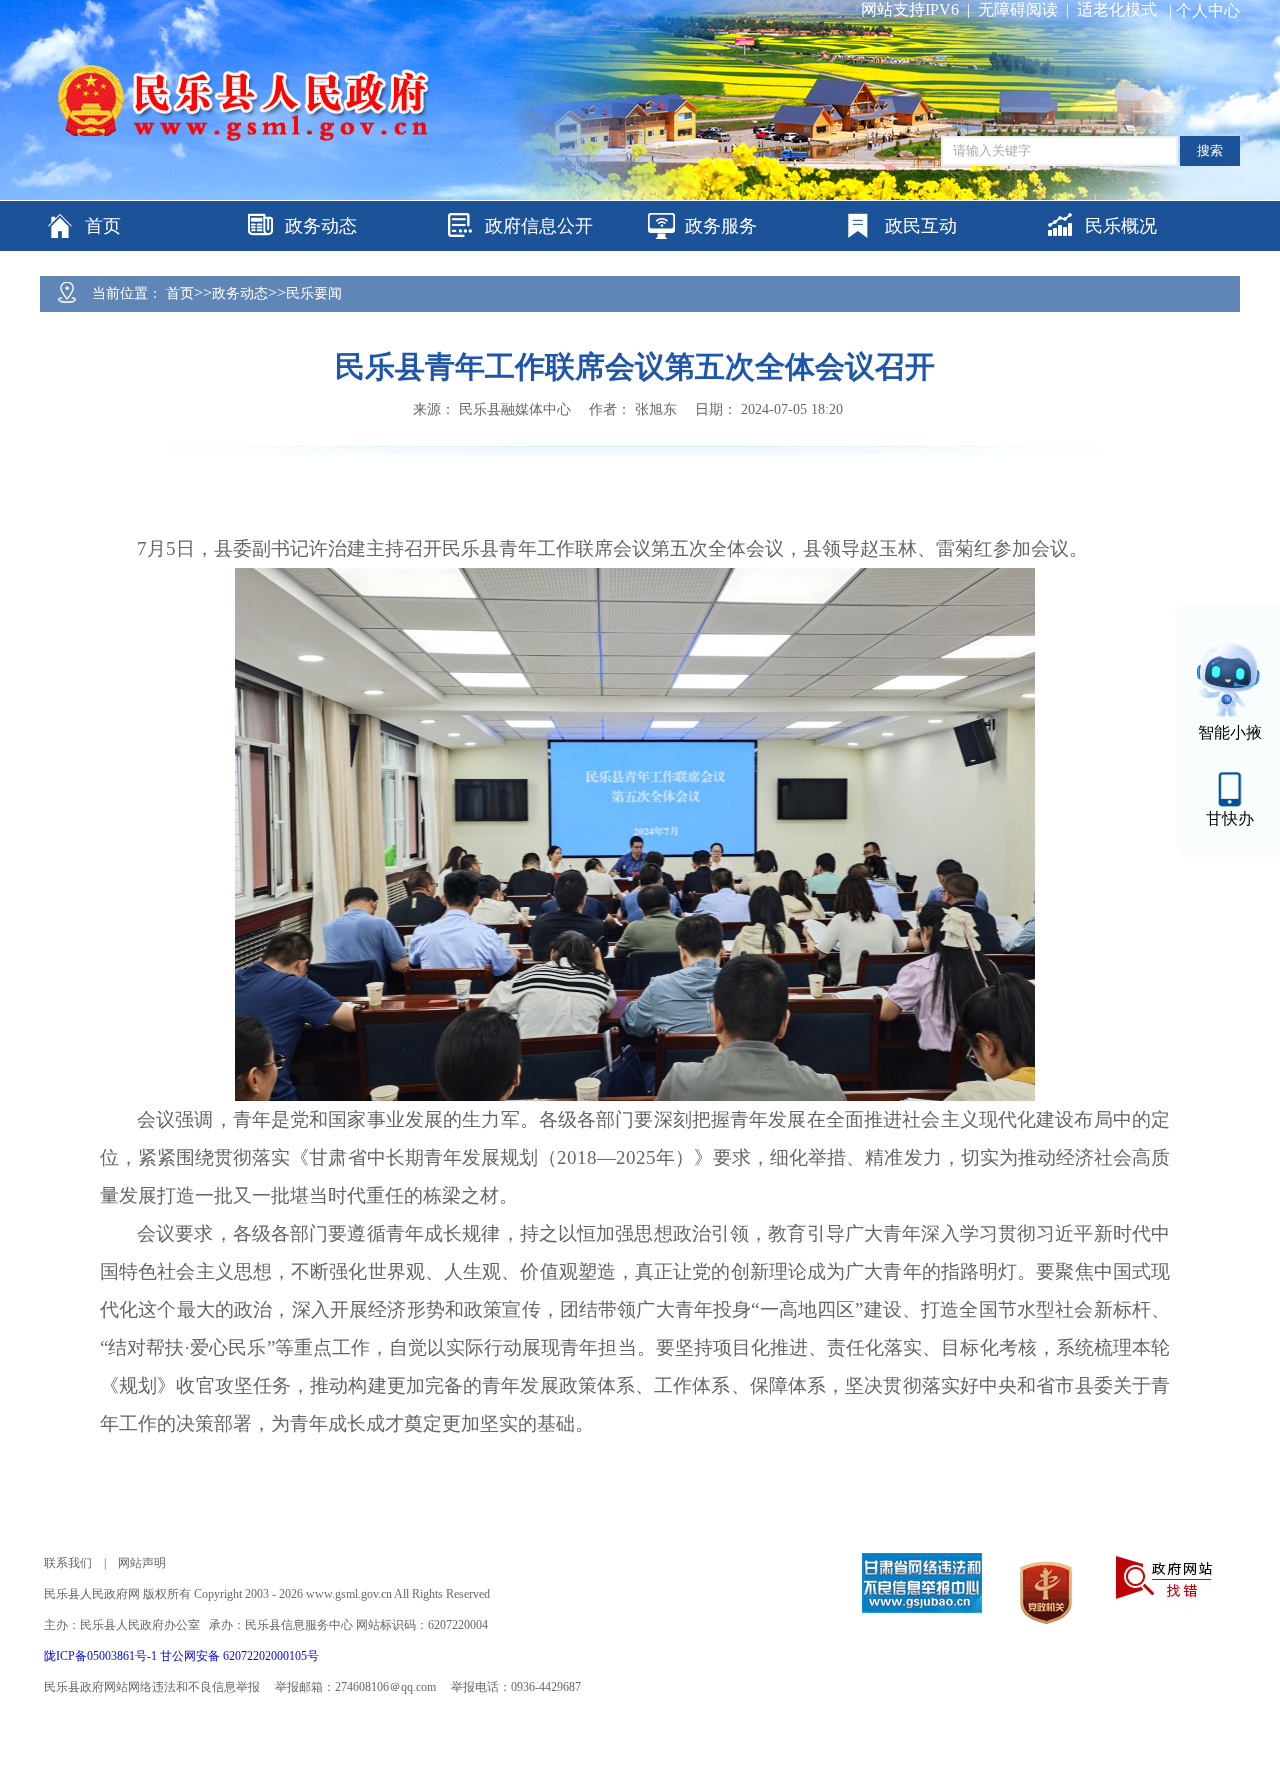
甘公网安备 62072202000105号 (239, 1656)
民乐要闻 (314, 293)
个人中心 (1208, 10)
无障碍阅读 (1018, 9)
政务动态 (240, 293)
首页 (180, 293)
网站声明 (142, 1563)
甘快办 (1230, 818)
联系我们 (68, 1563)
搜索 (1210, 150)
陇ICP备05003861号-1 (102, 1656)
